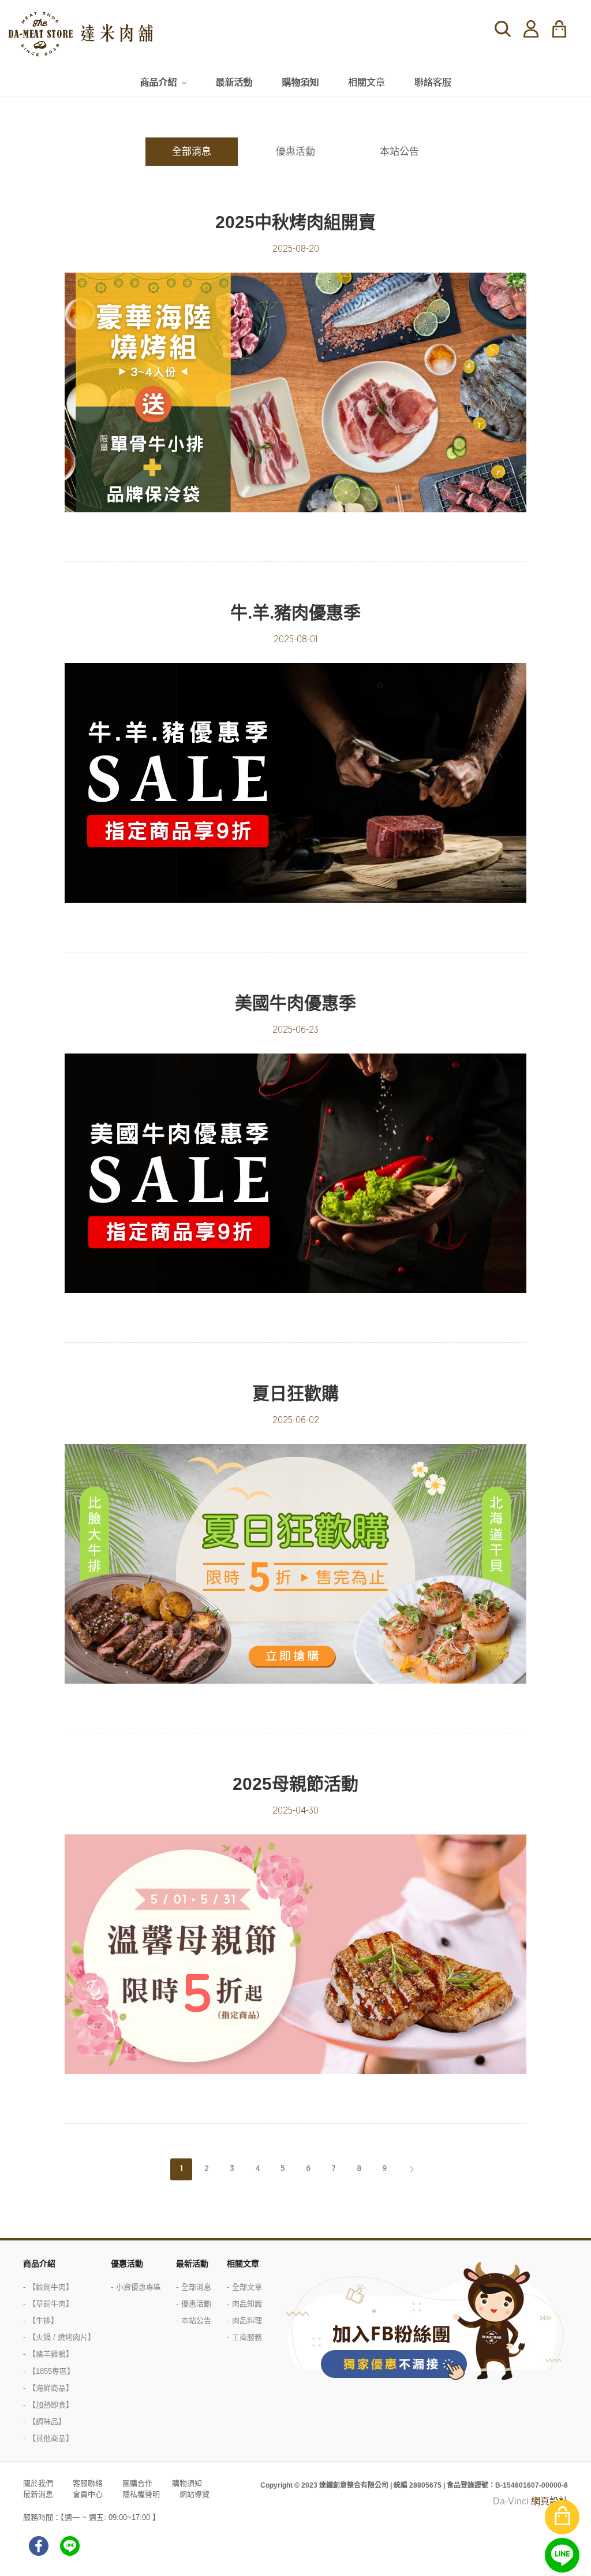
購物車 (566, 29)
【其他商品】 (51, 2438)
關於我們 (38, 2483)
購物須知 (300, 82)
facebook (39, 2546)
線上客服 (562, 2555)
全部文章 (247, 2287)
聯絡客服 (433, 82)
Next (410, 2169)
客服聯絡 (88, 2483)
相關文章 (366, 82)
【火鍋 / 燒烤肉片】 (62, 2337)
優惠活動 (295, 152)
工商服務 (247, 2337)
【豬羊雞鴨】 (51, 2354)
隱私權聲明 (141, 2494)
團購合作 (137, 2483)
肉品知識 (247, 2304)
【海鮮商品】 (51, 2388)
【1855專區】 (51, 2371)
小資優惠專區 (139, 2287)
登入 (531, 29)
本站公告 (399, 152)
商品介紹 (158, 82)
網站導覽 (194, 2494)
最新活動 (234, 82)
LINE (70, 2546)
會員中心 (88, 2494)
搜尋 (503, 29)
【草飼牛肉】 (51, 2304)
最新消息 (38, 2494)
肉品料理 (247, 2320)
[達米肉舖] (81, 34)
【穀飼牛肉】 (51, 2287)
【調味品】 (47, 2421)
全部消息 (192, 152)
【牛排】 (43, 2320)
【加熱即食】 (51, 2405)
